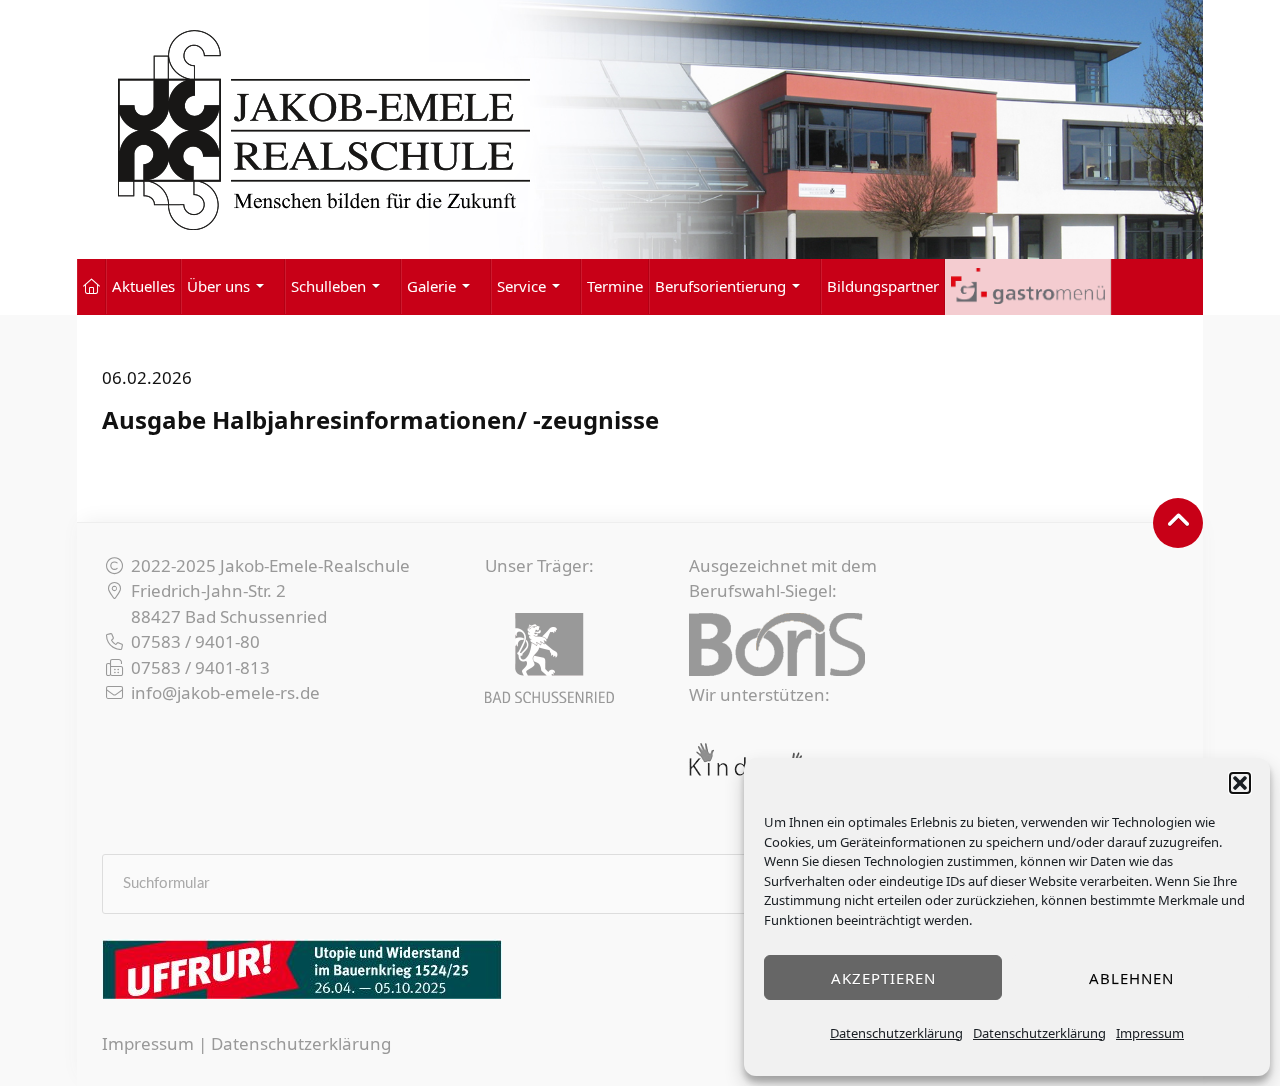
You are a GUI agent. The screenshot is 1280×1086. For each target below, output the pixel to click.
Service (521, 286)
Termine (615, 286)
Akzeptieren (883, 978)
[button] (1240, 783)
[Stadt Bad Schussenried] (549, 658)
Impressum (1150, 1033)
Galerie (431, 286)
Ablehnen (1131, 978)
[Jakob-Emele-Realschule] (640, 129)
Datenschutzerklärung (896, 1033)
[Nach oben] (1178, 523)
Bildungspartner (883, 286)
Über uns (218, 286)
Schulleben (328, 286)
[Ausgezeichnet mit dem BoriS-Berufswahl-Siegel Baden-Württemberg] (777, 644)
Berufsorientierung (720, 286)
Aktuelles (143, 286)
